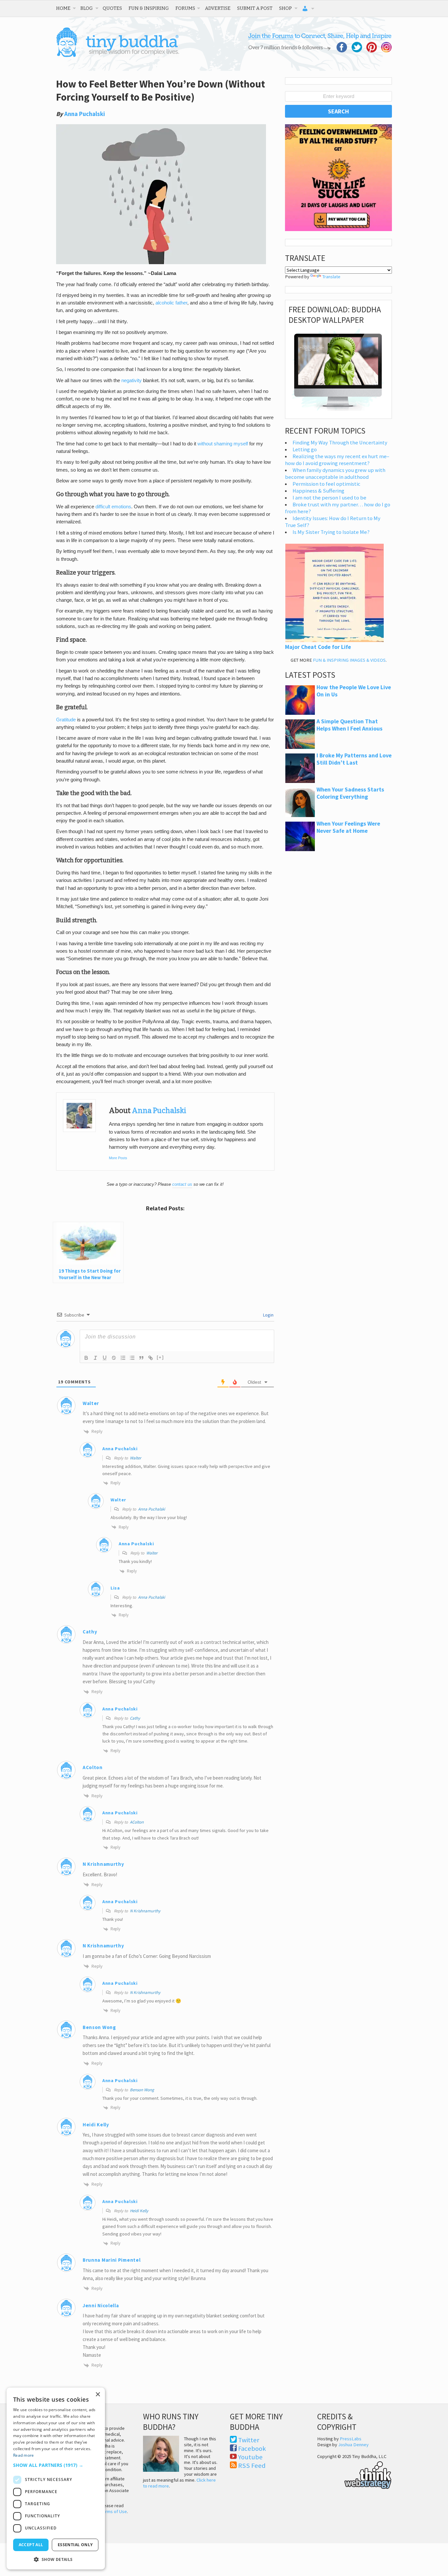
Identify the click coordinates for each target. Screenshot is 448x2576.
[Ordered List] (123, 1358)
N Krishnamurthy (145, 1911)
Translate (331, 277)
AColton (137, 1822)
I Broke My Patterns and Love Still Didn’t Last (354, 759)
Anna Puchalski (85, 114)
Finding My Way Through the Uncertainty (340, 443)
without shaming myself (223, 444)
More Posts (118, 1158)
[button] (56, 2465)
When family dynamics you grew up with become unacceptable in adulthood (335, 474)
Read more (24, 2455)
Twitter (249, 2440)
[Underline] (105, 1358)
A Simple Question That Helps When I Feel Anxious (349, 725)
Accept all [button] (31, 2545)
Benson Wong (99, 2027)
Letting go (305, 449)
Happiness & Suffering (318, 491)
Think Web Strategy (354, 2474)
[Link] (151, 1358)
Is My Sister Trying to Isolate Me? (331, 532)
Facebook (252, 2449)
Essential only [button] (75, 2545)
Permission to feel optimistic (326, 484)
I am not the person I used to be (329, 498)
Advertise (218, 8)
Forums (185, 8)
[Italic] (95, 1358)
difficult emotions (113, 507)
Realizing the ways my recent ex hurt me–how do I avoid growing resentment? (337, 460)
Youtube (250, 2457)
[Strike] (114, 1358)
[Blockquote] (141, 1358)
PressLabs (351, 2439)
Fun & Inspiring (149, 8)
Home (63, 8)
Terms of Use (114, 2511)
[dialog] (56, 2478)
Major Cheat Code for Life (318, 647)
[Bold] (86, 1358)
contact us (182, 1184)
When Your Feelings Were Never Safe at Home (348, 827)
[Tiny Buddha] (118, 56)
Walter (91, 1403)
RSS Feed (252, 2466)
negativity (132, 381)
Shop (285, 8)
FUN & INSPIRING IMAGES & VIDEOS (349, 660)
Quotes (112, 8)
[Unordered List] (132, 1358)
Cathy (90, 1632)
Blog (87, 8)
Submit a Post (255, 8)
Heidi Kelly (139, 2211)
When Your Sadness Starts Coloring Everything (350, 793)
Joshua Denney (353, 2445)
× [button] (98, 2395)
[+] (160, 1357)
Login (268, 1315)
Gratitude (66, 720)
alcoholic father (171, 303)
